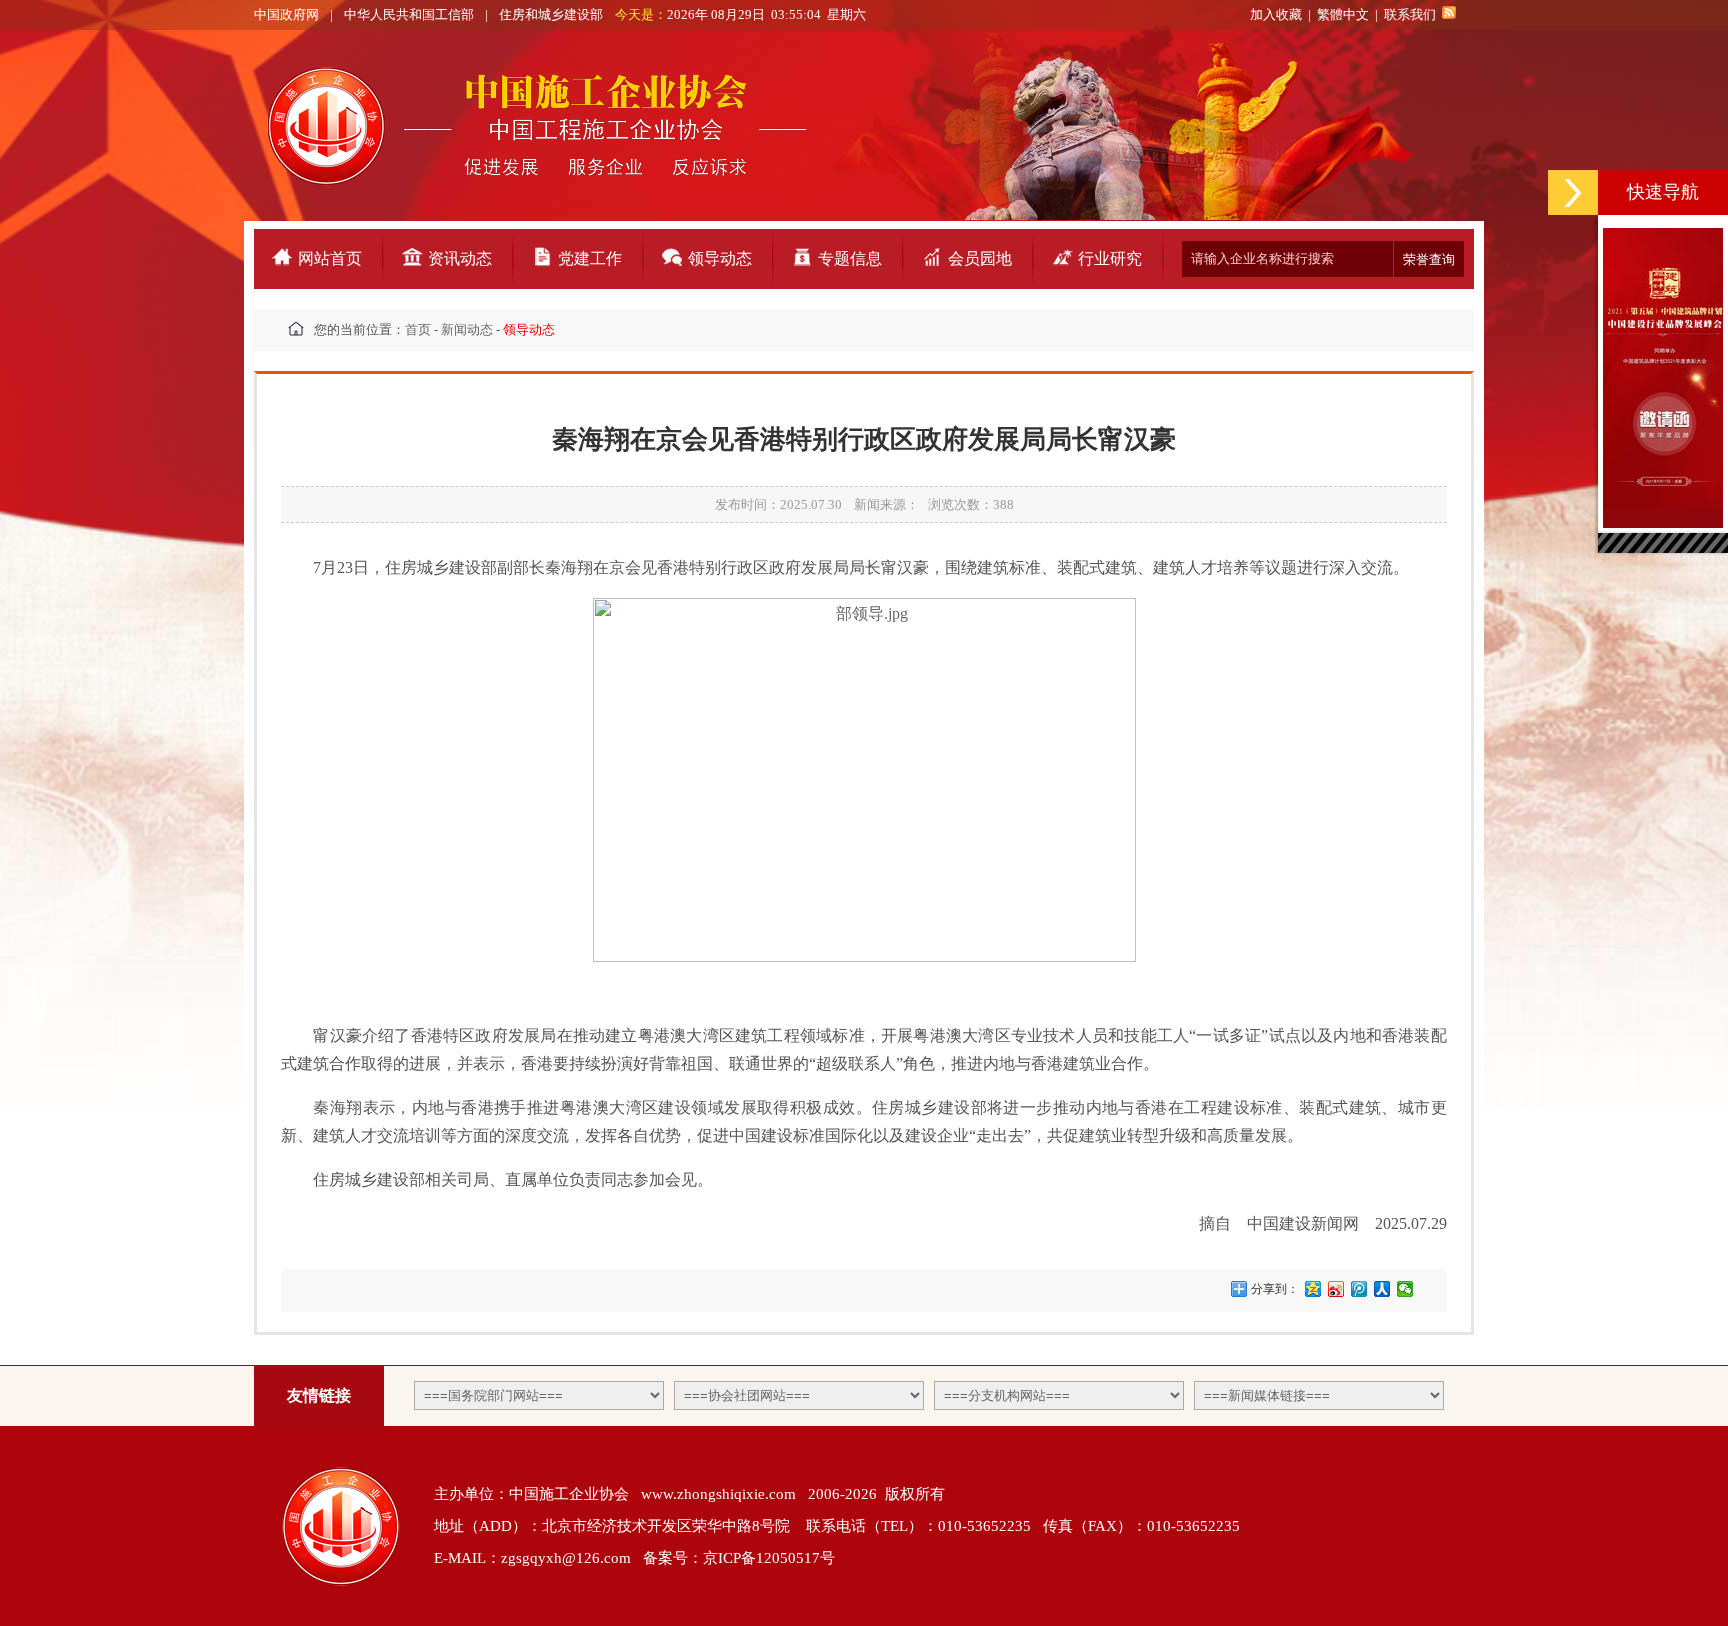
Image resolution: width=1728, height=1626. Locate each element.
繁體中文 (1343, 14)
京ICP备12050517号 (769, 1558)
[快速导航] (1573, 192)
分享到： (1273, 1289)
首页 (418, 329)
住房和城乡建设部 (551, 14)
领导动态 (720, 258)
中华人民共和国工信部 (409, 14)
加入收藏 (1276, 14)
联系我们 (1410, 14)
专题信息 (850, 258)
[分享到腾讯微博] (1359, 1289)
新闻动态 (467, 329)
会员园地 (980, 258)
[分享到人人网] (1382, 1289)
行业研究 (1110, 258)
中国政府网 (286, 14)
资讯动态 (460, 258)
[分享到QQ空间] (1313, 1289)
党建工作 (590, 258)
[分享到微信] (1405, 1289)
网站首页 (330, 258)
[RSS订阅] (1449, 14)
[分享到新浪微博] (1336, 1289)
